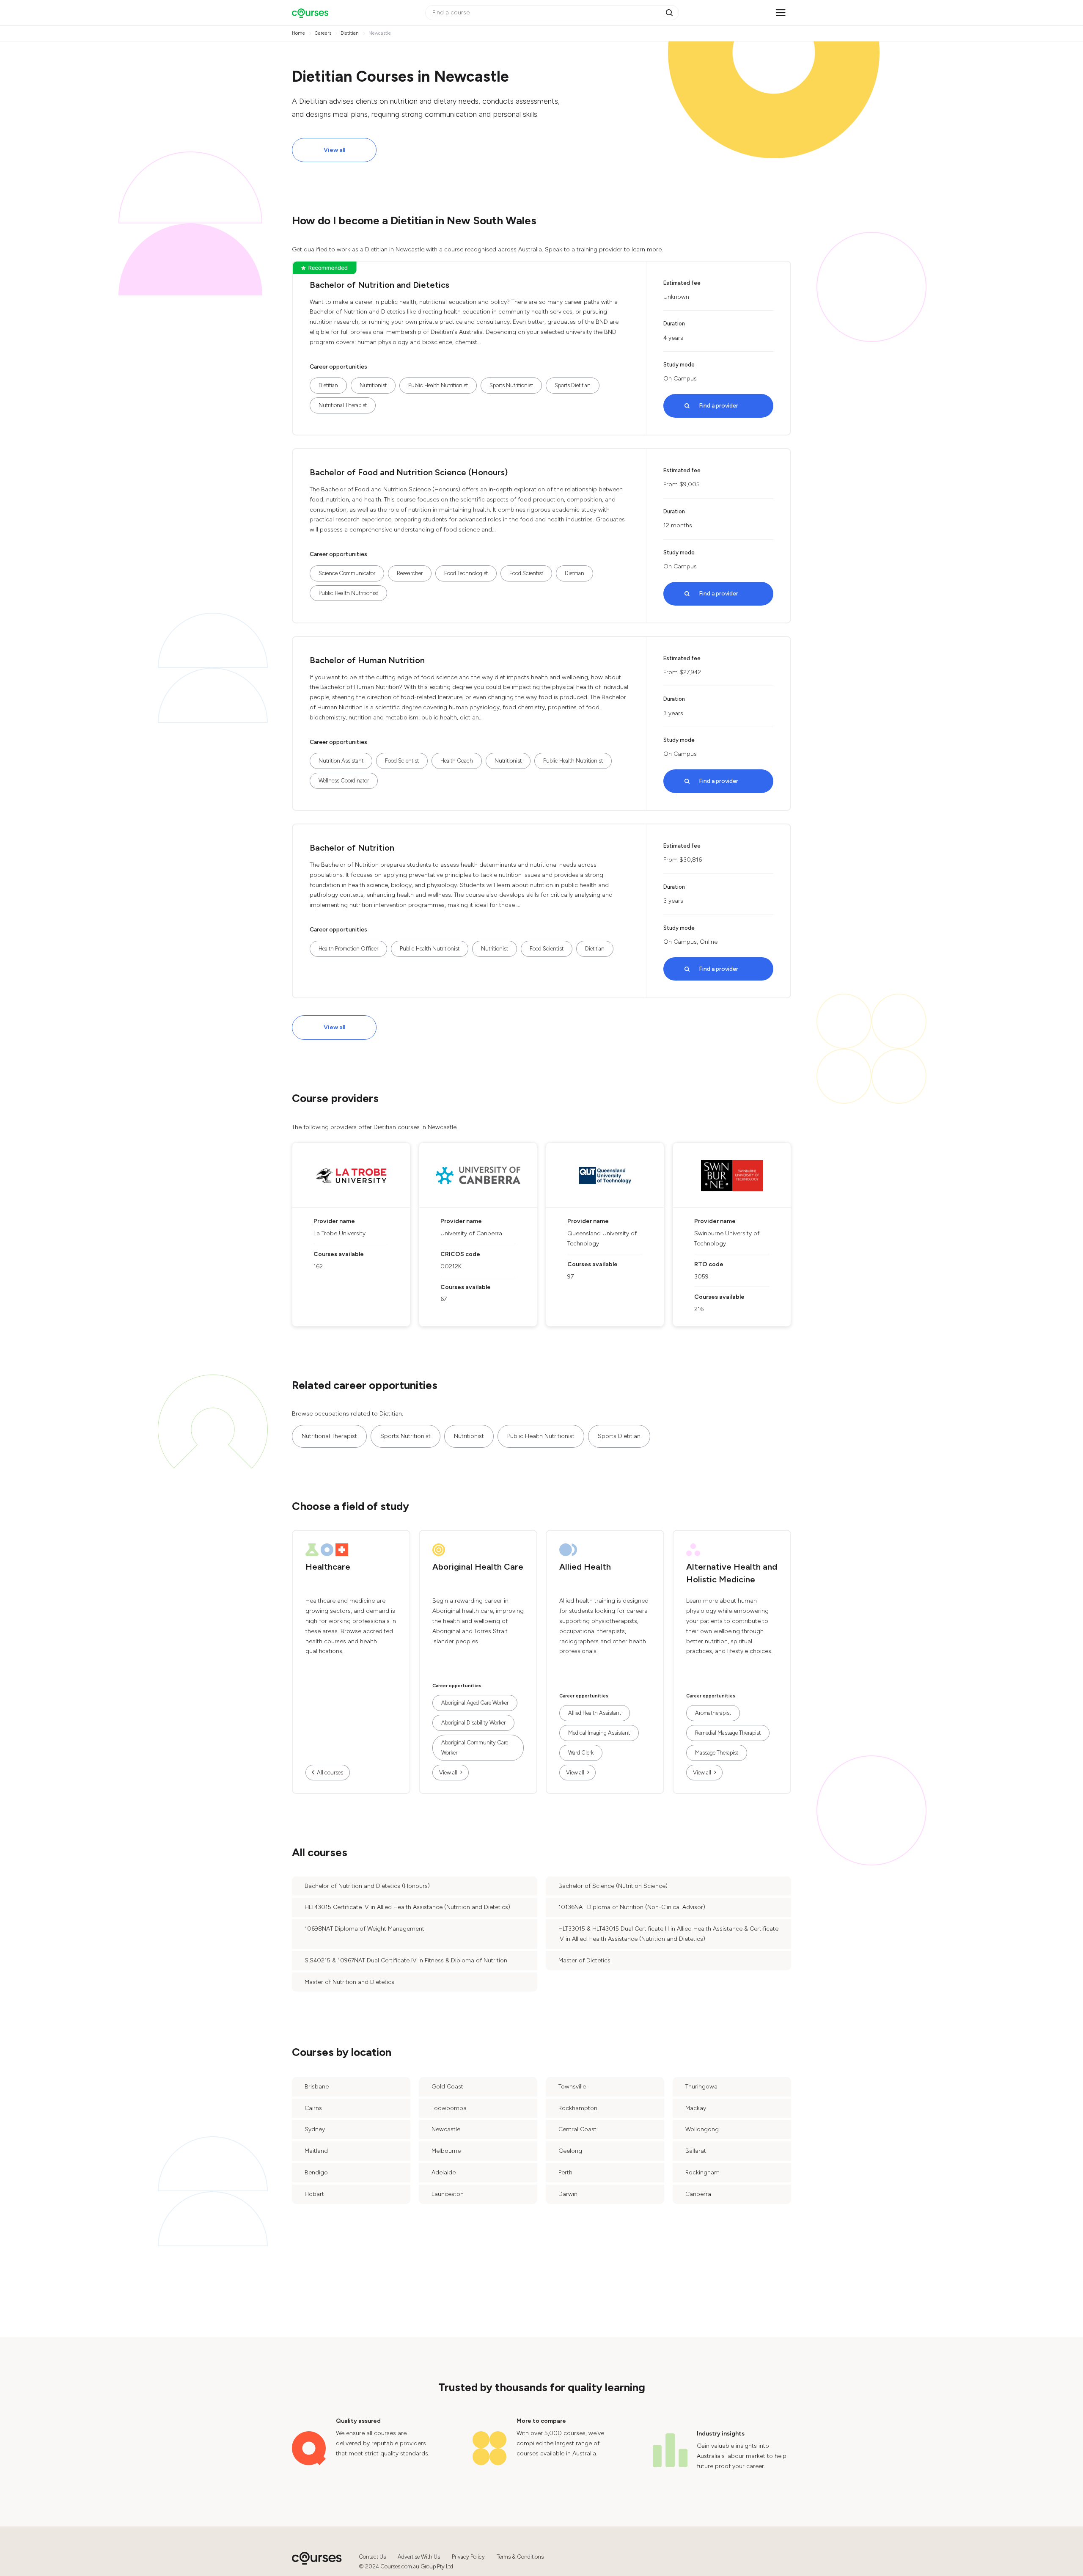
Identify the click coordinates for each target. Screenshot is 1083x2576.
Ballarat (696, 2151)
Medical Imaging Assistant (599, 1733)
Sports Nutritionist (511, 385)
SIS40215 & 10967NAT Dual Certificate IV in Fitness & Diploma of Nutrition (406, 1960)
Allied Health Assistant (595, 1713)
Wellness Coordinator (344, 781)
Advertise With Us (419, 2557)
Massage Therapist (717, 1753)
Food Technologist (466, 573)
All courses (330, 1773)
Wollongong (702, 2129)
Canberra (698, 2194)
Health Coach (457, 761)
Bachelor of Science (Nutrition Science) (613, 1886)
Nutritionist (373, 385)
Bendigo (316, 2172)
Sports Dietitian (573, 385)
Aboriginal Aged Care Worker (475, 1703)
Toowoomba (449, 2108)
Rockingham (702, 2172)
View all (334, 150)
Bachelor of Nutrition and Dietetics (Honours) (367, 1886)
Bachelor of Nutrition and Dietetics (379, 285)
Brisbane (317, 2087)
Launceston (448, 2194)
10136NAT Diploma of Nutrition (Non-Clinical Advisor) (632, 1907)
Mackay (696, 2108)
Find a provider (719, 406)
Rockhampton (578, 2108)
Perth (565, 2172)
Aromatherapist (713, 1713)
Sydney (315, 2129)
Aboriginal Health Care (478, 1567)
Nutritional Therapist (343, 405)
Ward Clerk (581, 1753)
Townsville (572, 2087)
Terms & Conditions (520, 2557)
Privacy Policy (468, 2557)
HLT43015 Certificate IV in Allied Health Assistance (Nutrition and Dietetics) (407, 1907)
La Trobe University (339, 1233)
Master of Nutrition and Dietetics (349, 1982)
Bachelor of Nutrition (352, 848)
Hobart (314, 2194)
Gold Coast (447, 2087)
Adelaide (444, 2172)
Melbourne (446, 2151)
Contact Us (372, 2557)
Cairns (313, 2108)
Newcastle (446, 2129)
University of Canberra (471, 1233)
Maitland (316, 2151)
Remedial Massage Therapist (728, 1733)
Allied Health (585, 1567)
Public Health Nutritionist (438, 385)
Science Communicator (347, 573)
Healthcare (328, 1567)
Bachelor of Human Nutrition (367, 660)
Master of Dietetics (584, 1960)
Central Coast (577, 2129)
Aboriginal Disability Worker (473, 1723)
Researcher (410, 573)
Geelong (570, 2151)
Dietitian (328, 385)
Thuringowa (701, 2087)
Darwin (568, 2194)
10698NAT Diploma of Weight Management (364, 1929)
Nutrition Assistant (341, 761)
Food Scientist (526, 573)
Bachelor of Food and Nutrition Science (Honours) (409, 472)
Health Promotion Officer (348, 949)
